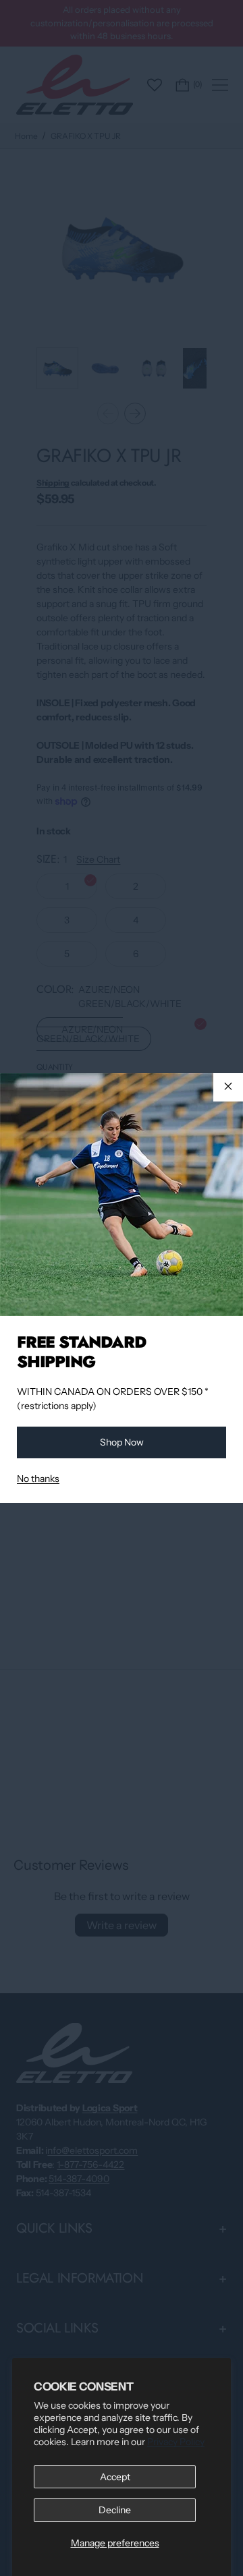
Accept (115, 2477)
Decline (115, 2510)
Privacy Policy (176, 2442)
